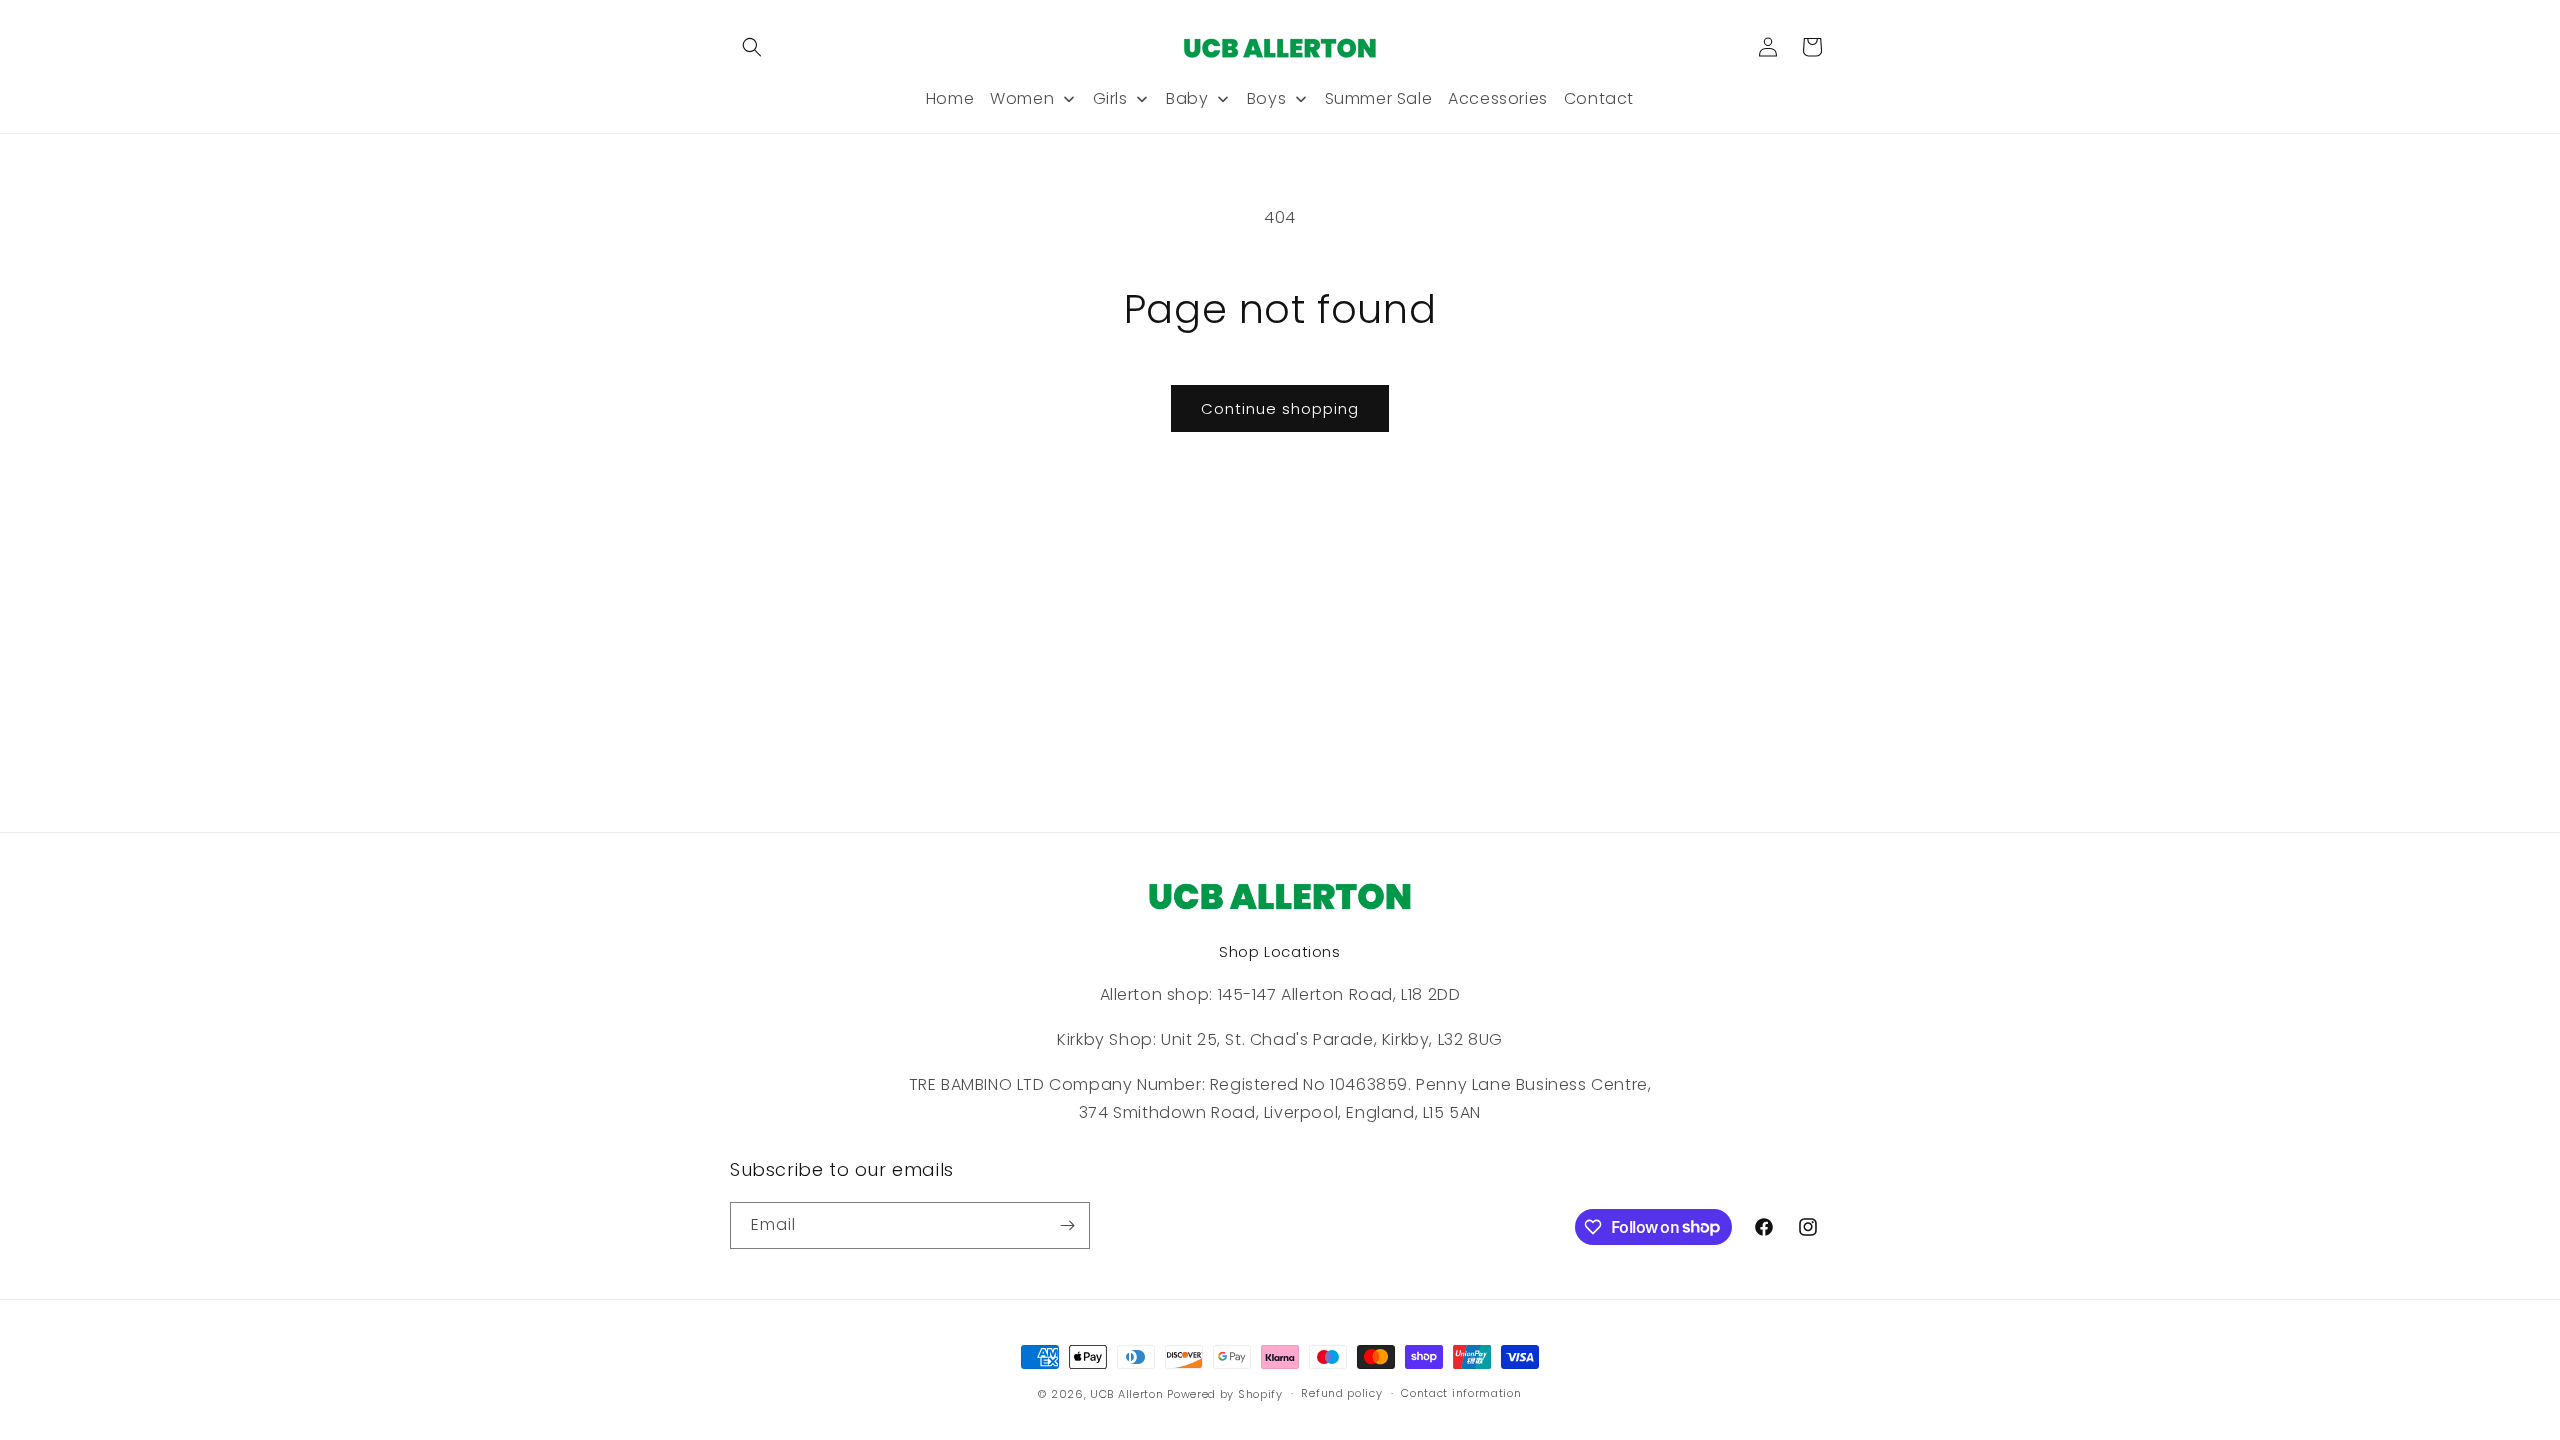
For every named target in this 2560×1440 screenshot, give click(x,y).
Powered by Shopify (1225, 1394)
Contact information (1461, 1393)
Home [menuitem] (950, 98)
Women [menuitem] (1022, 98)
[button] (752, 47)
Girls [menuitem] (1110, 98)
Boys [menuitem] (1266, 98)
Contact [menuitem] (1599, 98)
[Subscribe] (1067, 1225)
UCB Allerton (1126, 1394)
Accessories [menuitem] (1498, 98)
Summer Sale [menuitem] (1379, 98)
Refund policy (1341, 1393)
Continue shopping (1280, 408)
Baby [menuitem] (1187, 98)
